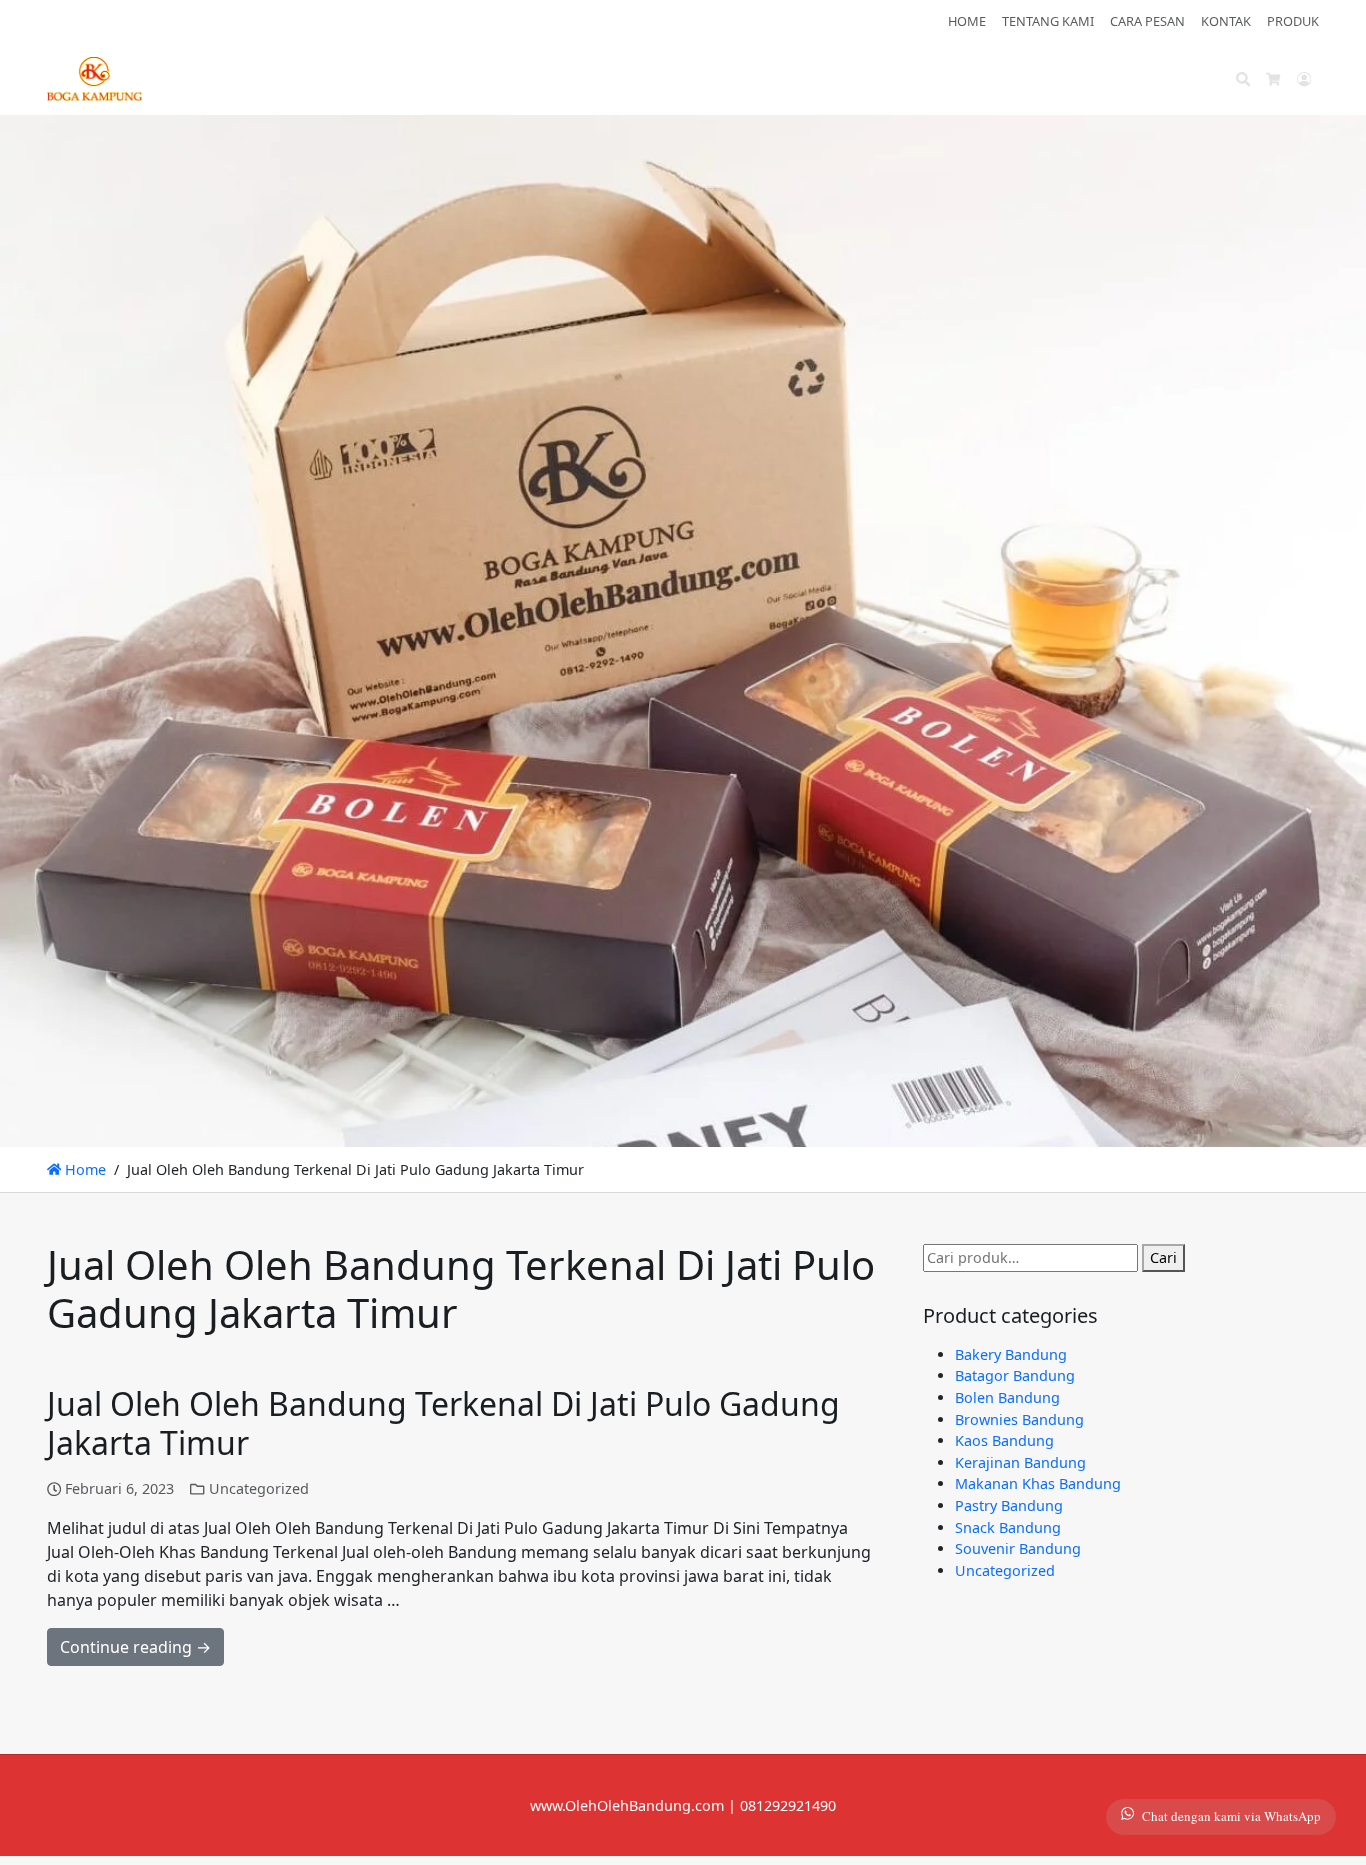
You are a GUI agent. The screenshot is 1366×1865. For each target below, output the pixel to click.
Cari (1163, 1257)
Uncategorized (259, 1488)
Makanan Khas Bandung (1038, 1483)
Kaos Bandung (1004, 1440)
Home (83, 1169)
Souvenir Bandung (1018, 1548)
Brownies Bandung (1019, 1419)
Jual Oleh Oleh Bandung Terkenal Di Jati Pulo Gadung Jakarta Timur (443, 1422)
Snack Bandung (1008, 1527)
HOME (967, 21)
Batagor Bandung (1015, 1375)
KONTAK (1226, 21)
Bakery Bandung (1011, 1354)
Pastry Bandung (1009, 1505)
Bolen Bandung (1007, 1397)
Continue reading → (135, 1647)
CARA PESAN (1147, 21)
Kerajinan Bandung (1020, 1462)
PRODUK (1293, 21)
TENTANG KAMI (1048, 21)
